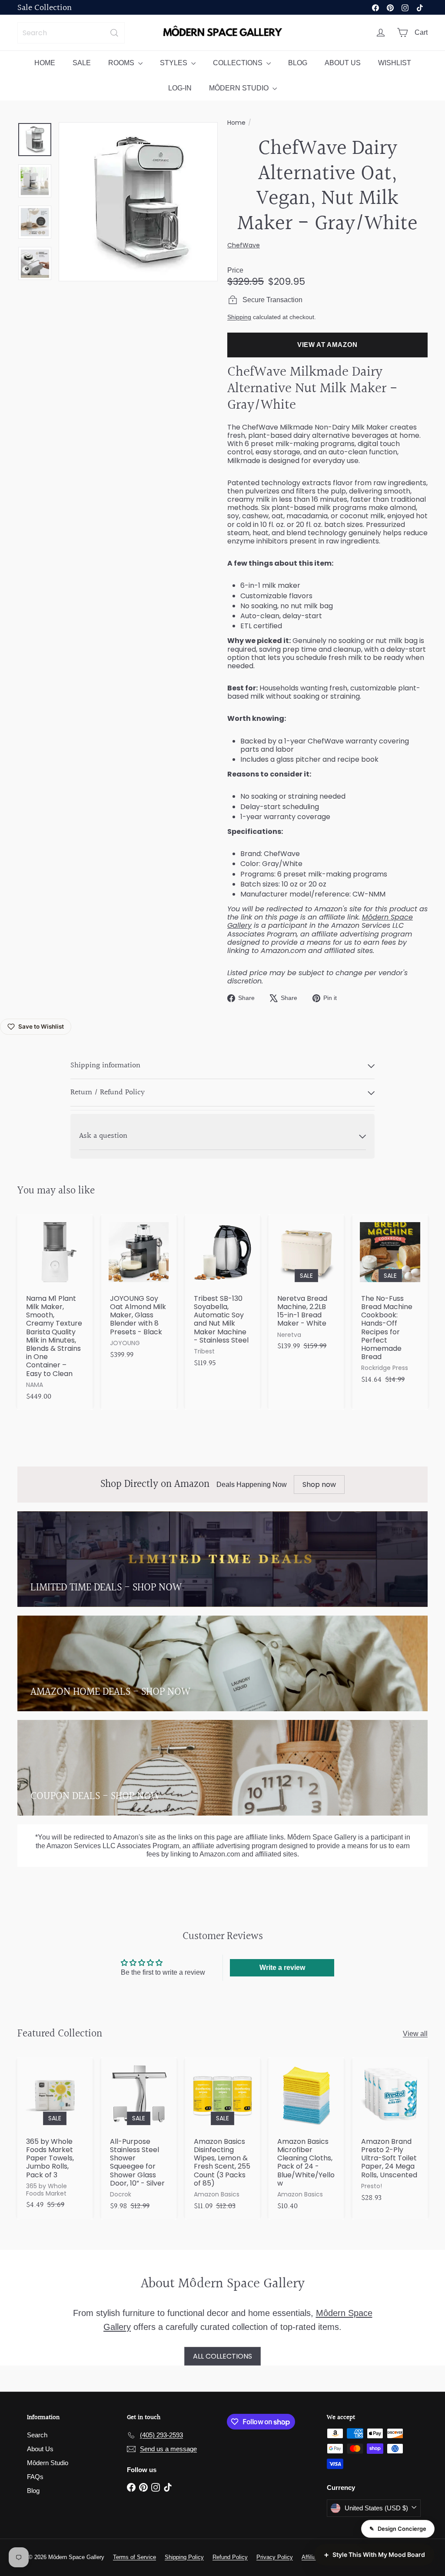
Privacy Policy (275, 2557)
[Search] (114, 33)
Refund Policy (230, 2557)
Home (236, 123)
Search (37, 2435)
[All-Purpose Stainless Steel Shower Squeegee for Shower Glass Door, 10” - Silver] (139, 2138)
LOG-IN (180, 88)
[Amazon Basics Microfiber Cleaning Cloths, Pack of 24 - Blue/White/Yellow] (306, 2138)
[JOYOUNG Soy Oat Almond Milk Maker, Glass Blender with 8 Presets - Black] (139, 1291)
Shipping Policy (184, 2557)
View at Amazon (327, 345)
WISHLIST (395, 63)
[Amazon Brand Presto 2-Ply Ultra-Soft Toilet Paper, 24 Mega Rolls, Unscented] (390, 2134)
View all (415, 2034)
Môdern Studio (48, 2463)
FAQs (35, 2477)
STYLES (174, 63)
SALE (82, 63)
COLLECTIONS (239, 63)
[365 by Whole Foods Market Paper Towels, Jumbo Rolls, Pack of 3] (55, 2138)
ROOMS (122, 63)
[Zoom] (138, 202)
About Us (40, 2449)
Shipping (239, 317)
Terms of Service (134, 2557)
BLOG (298, 63)
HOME (45, 63)
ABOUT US (343, 63)
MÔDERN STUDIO (240, 88)
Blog (33, 2491)
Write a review (282, 1968)
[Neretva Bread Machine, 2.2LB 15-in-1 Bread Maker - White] (306, 1287)
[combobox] (71, 33)
